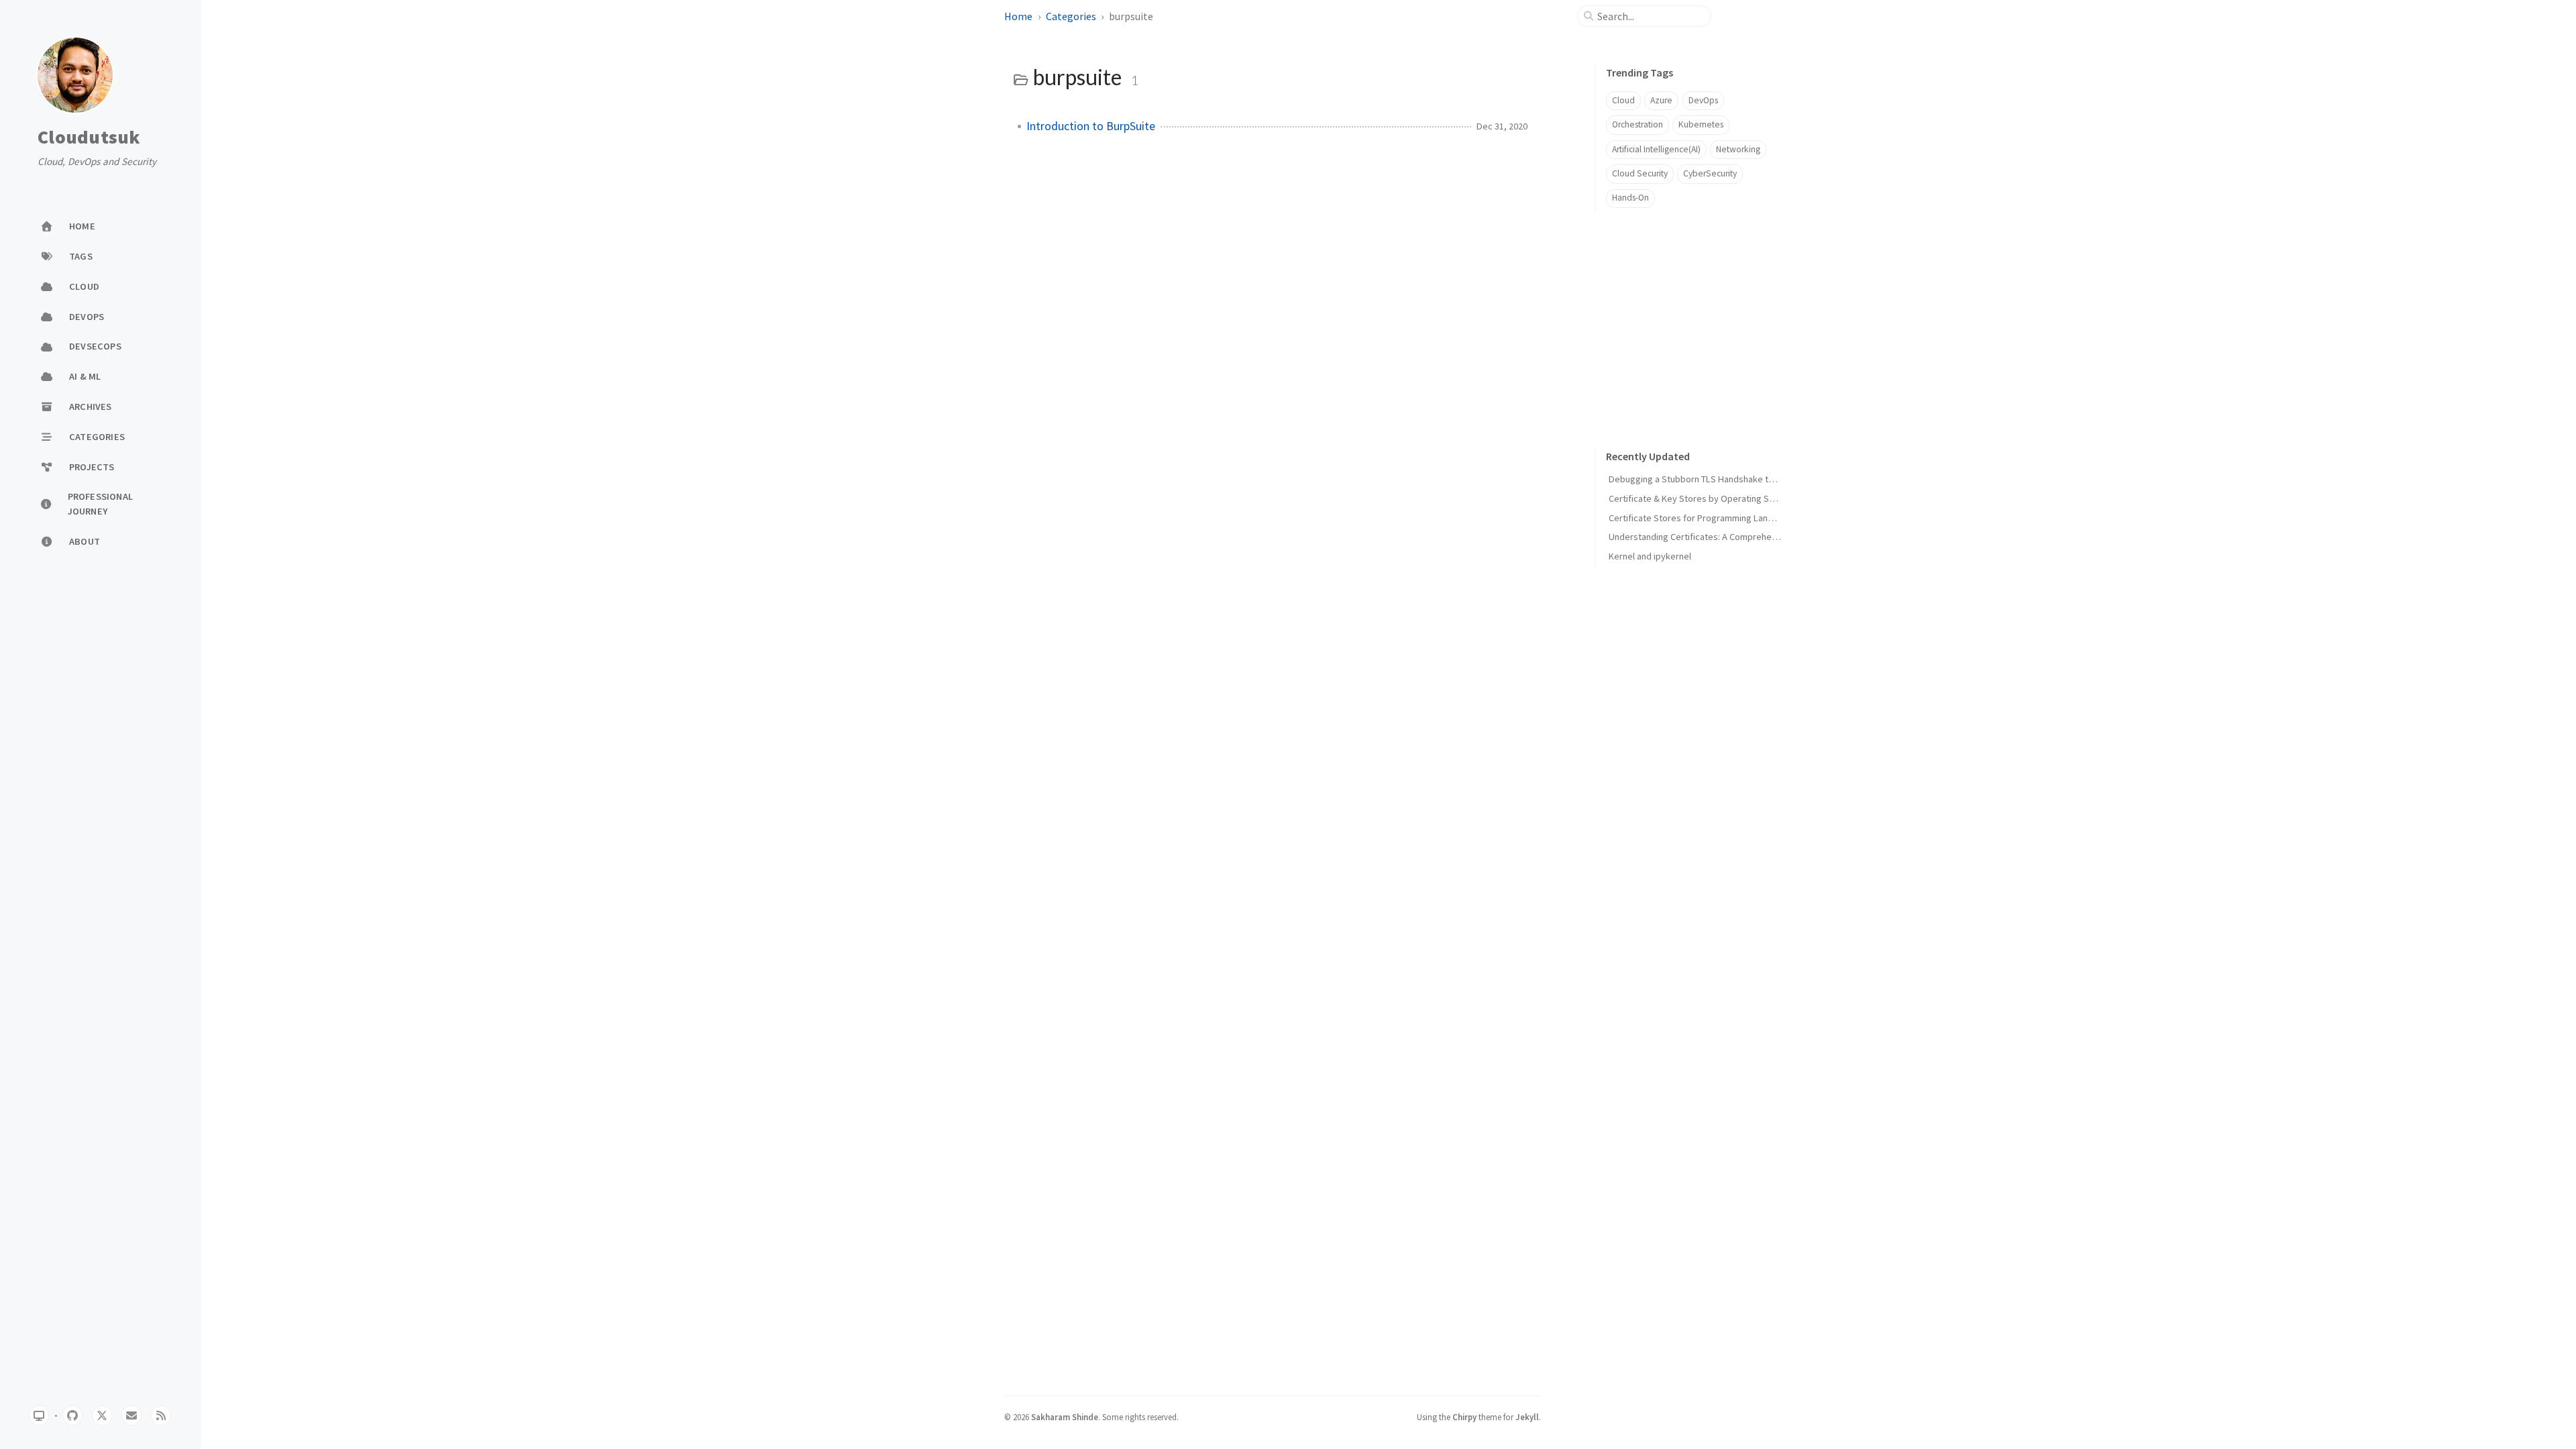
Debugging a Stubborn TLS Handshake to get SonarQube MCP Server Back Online (1772, 479)
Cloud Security (1640, 173)
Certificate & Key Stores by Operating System (1702, 498)
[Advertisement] (1695, 317)
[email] (131, 1415)
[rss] (161, 1415)
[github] (72, 1415)
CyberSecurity (1710, 173)
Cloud (1623, 100)
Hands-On (1630, 198)
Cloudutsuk (89, 138)
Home (1018, 16)
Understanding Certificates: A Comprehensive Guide (1714, 537)
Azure (1661, 100)
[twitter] (102, 1415)
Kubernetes (1701, 124)
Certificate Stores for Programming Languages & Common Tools (1738, 518)
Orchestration (1638, 124)
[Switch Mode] (39, 1415)
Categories (1071, 16)
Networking (1738, 149)
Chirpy (1464, 1417)
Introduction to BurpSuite (1091, 126)
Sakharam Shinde (1065, 1417)
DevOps (1703, 100)
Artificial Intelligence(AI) (1656, 149)
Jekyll (1527, 1417)
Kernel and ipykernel (1650, 556)
